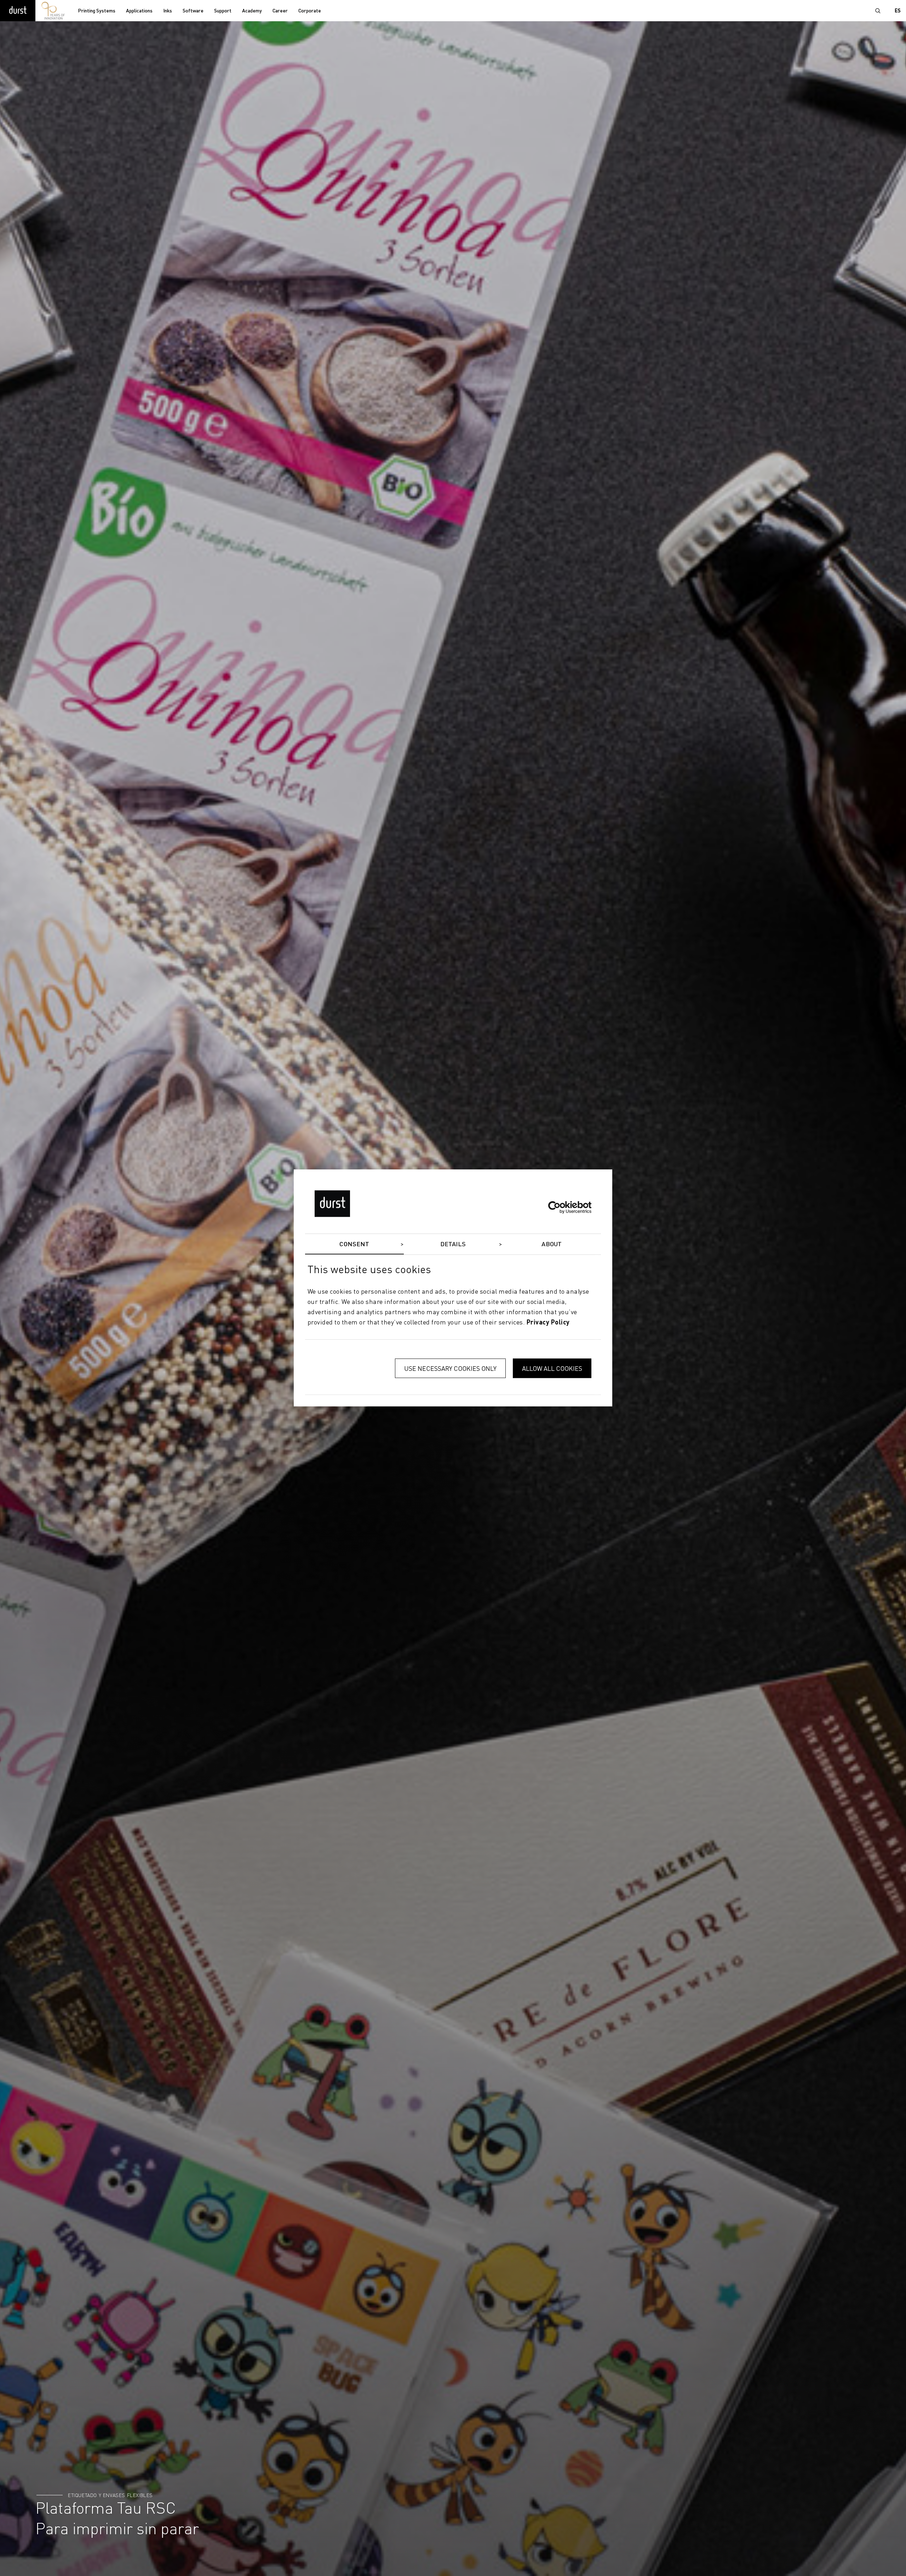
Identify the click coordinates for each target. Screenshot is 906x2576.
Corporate (310, 11)
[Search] (878, 11)
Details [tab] (453, 1244)
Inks (168, 11)
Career (280, 11)
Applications (139, 11)
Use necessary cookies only (450, 1369)
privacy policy (548, 1323)
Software (193, 11)
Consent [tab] (354, 1244)
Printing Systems (97, 11)
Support (223, 11)
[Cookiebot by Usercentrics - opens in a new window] (560, 1207)
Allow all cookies (552, 1369)
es (898, 11)
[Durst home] (18, 11)
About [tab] (552, 1244)
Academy (252, 11)
